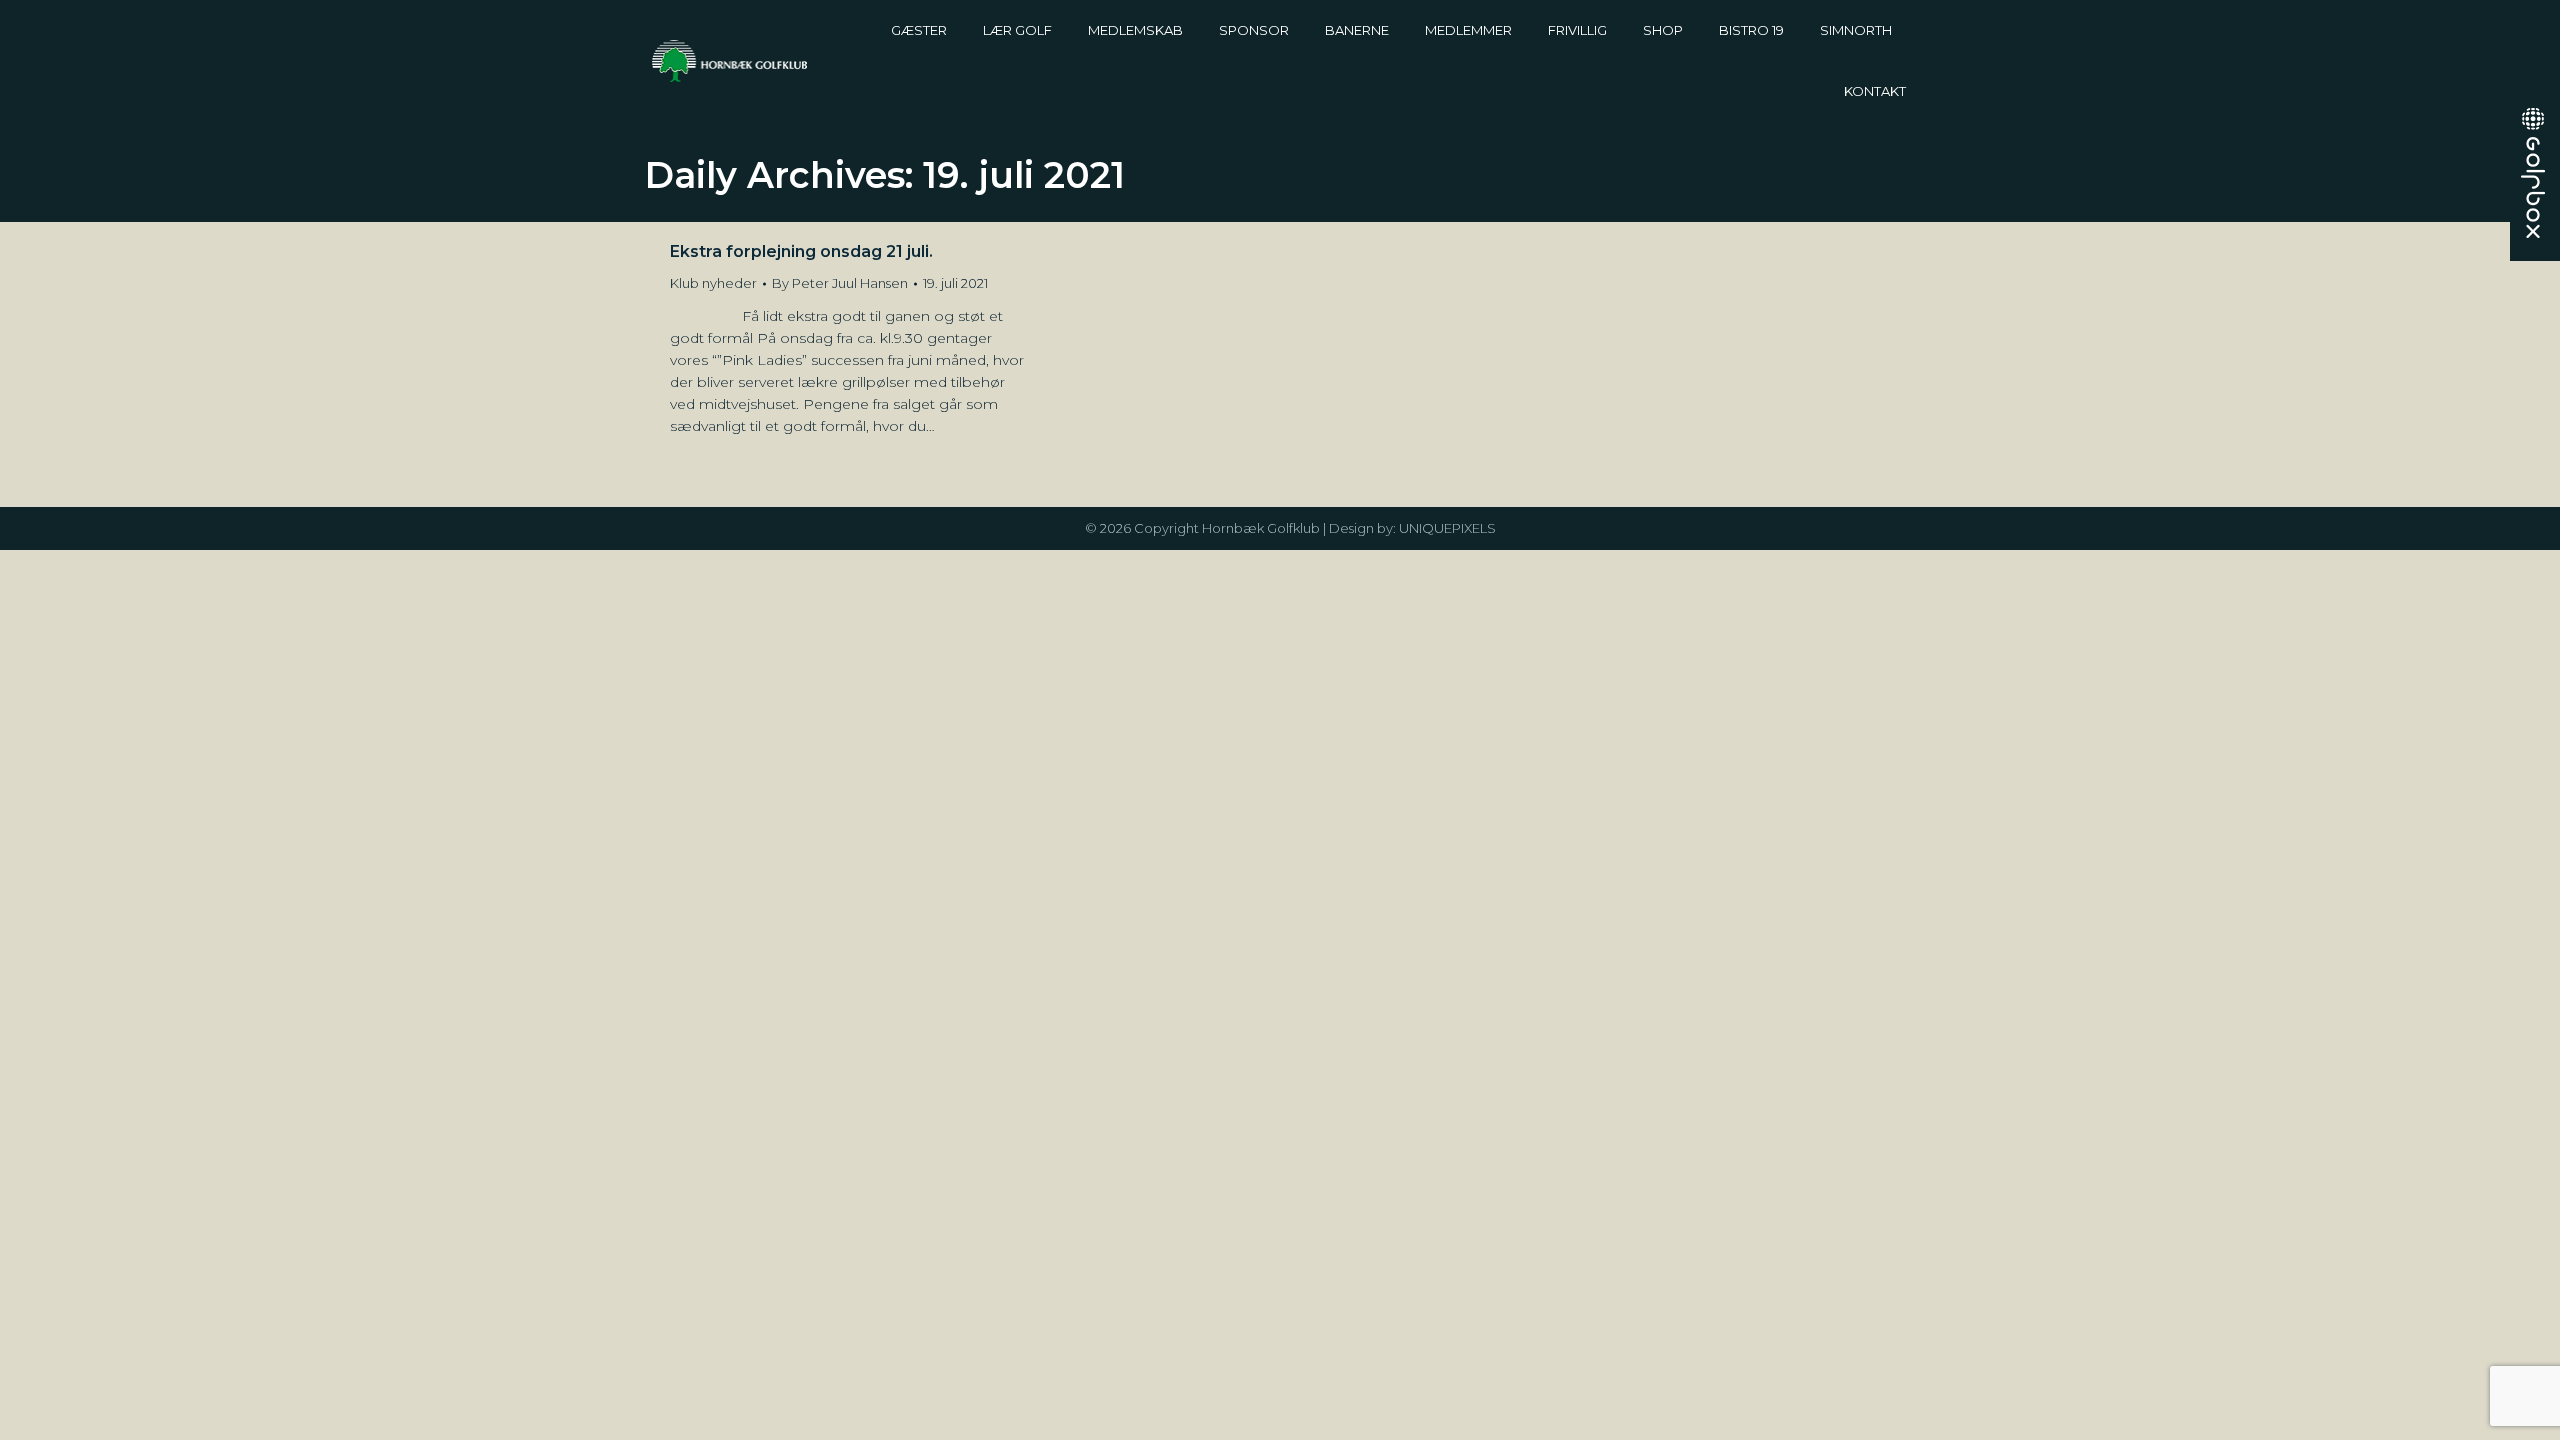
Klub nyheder (713, 283)
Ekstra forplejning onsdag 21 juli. (801, 251)
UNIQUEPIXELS (1447, 528)
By (840, 283)
